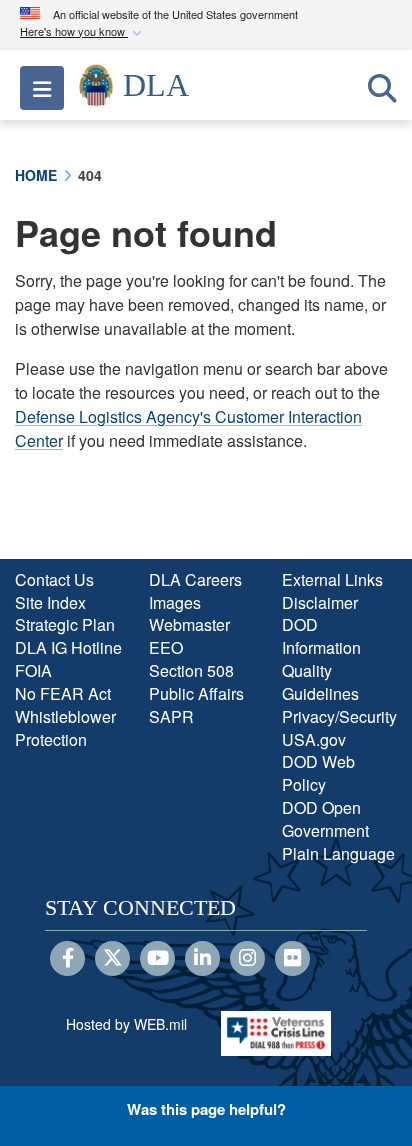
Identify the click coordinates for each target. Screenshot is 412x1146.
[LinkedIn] (202, 959)
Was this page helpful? (206, 1109)
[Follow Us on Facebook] (67, 959)
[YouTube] (157, 959)
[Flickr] (292, 959)
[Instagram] (247, 959)
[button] (83, 32)
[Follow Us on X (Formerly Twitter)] (112, 959)
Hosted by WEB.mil (126, 1024)
